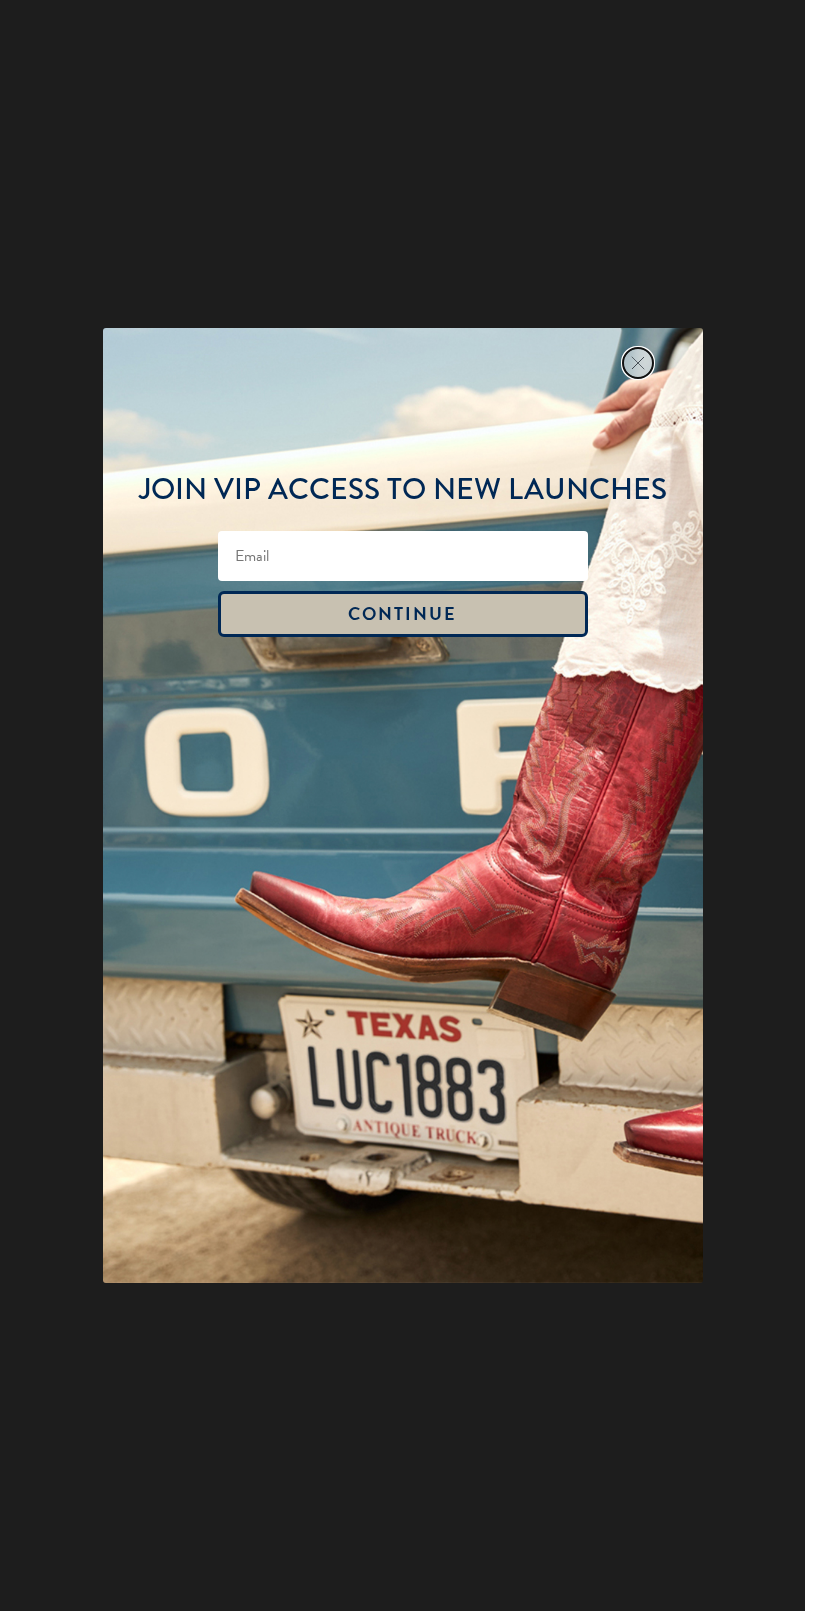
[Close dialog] (638, 363)
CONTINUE (402, 613)
